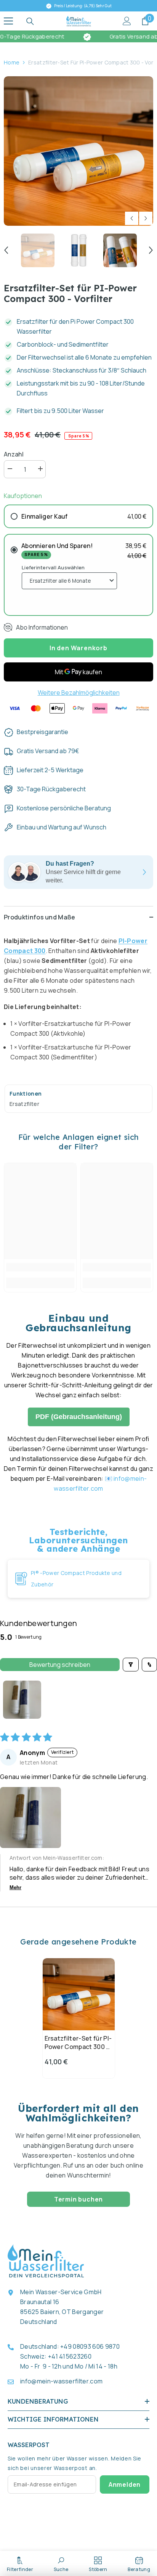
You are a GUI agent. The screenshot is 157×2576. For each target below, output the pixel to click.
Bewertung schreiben (60, 1665)
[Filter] (131, 1665)
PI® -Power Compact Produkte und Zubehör (76, 1579)
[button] (132, 218)
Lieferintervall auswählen (53, 567)
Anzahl (14, 454)
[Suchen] (30, 21)
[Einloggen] (127, 21)
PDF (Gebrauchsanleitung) (79, 1417)
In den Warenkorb (78, 648)
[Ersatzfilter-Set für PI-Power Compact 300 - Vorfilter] (79, 1994)
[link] (40, 1267)
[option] (78, 151)
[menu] (8, 21)
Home (12, 62)
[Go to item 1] (22, 1700)
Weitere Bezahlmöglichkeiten (79, 693)
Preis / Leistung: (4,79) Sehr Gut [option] (82, 6)
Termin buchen (78, 2199)
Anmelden (125, 2484)
